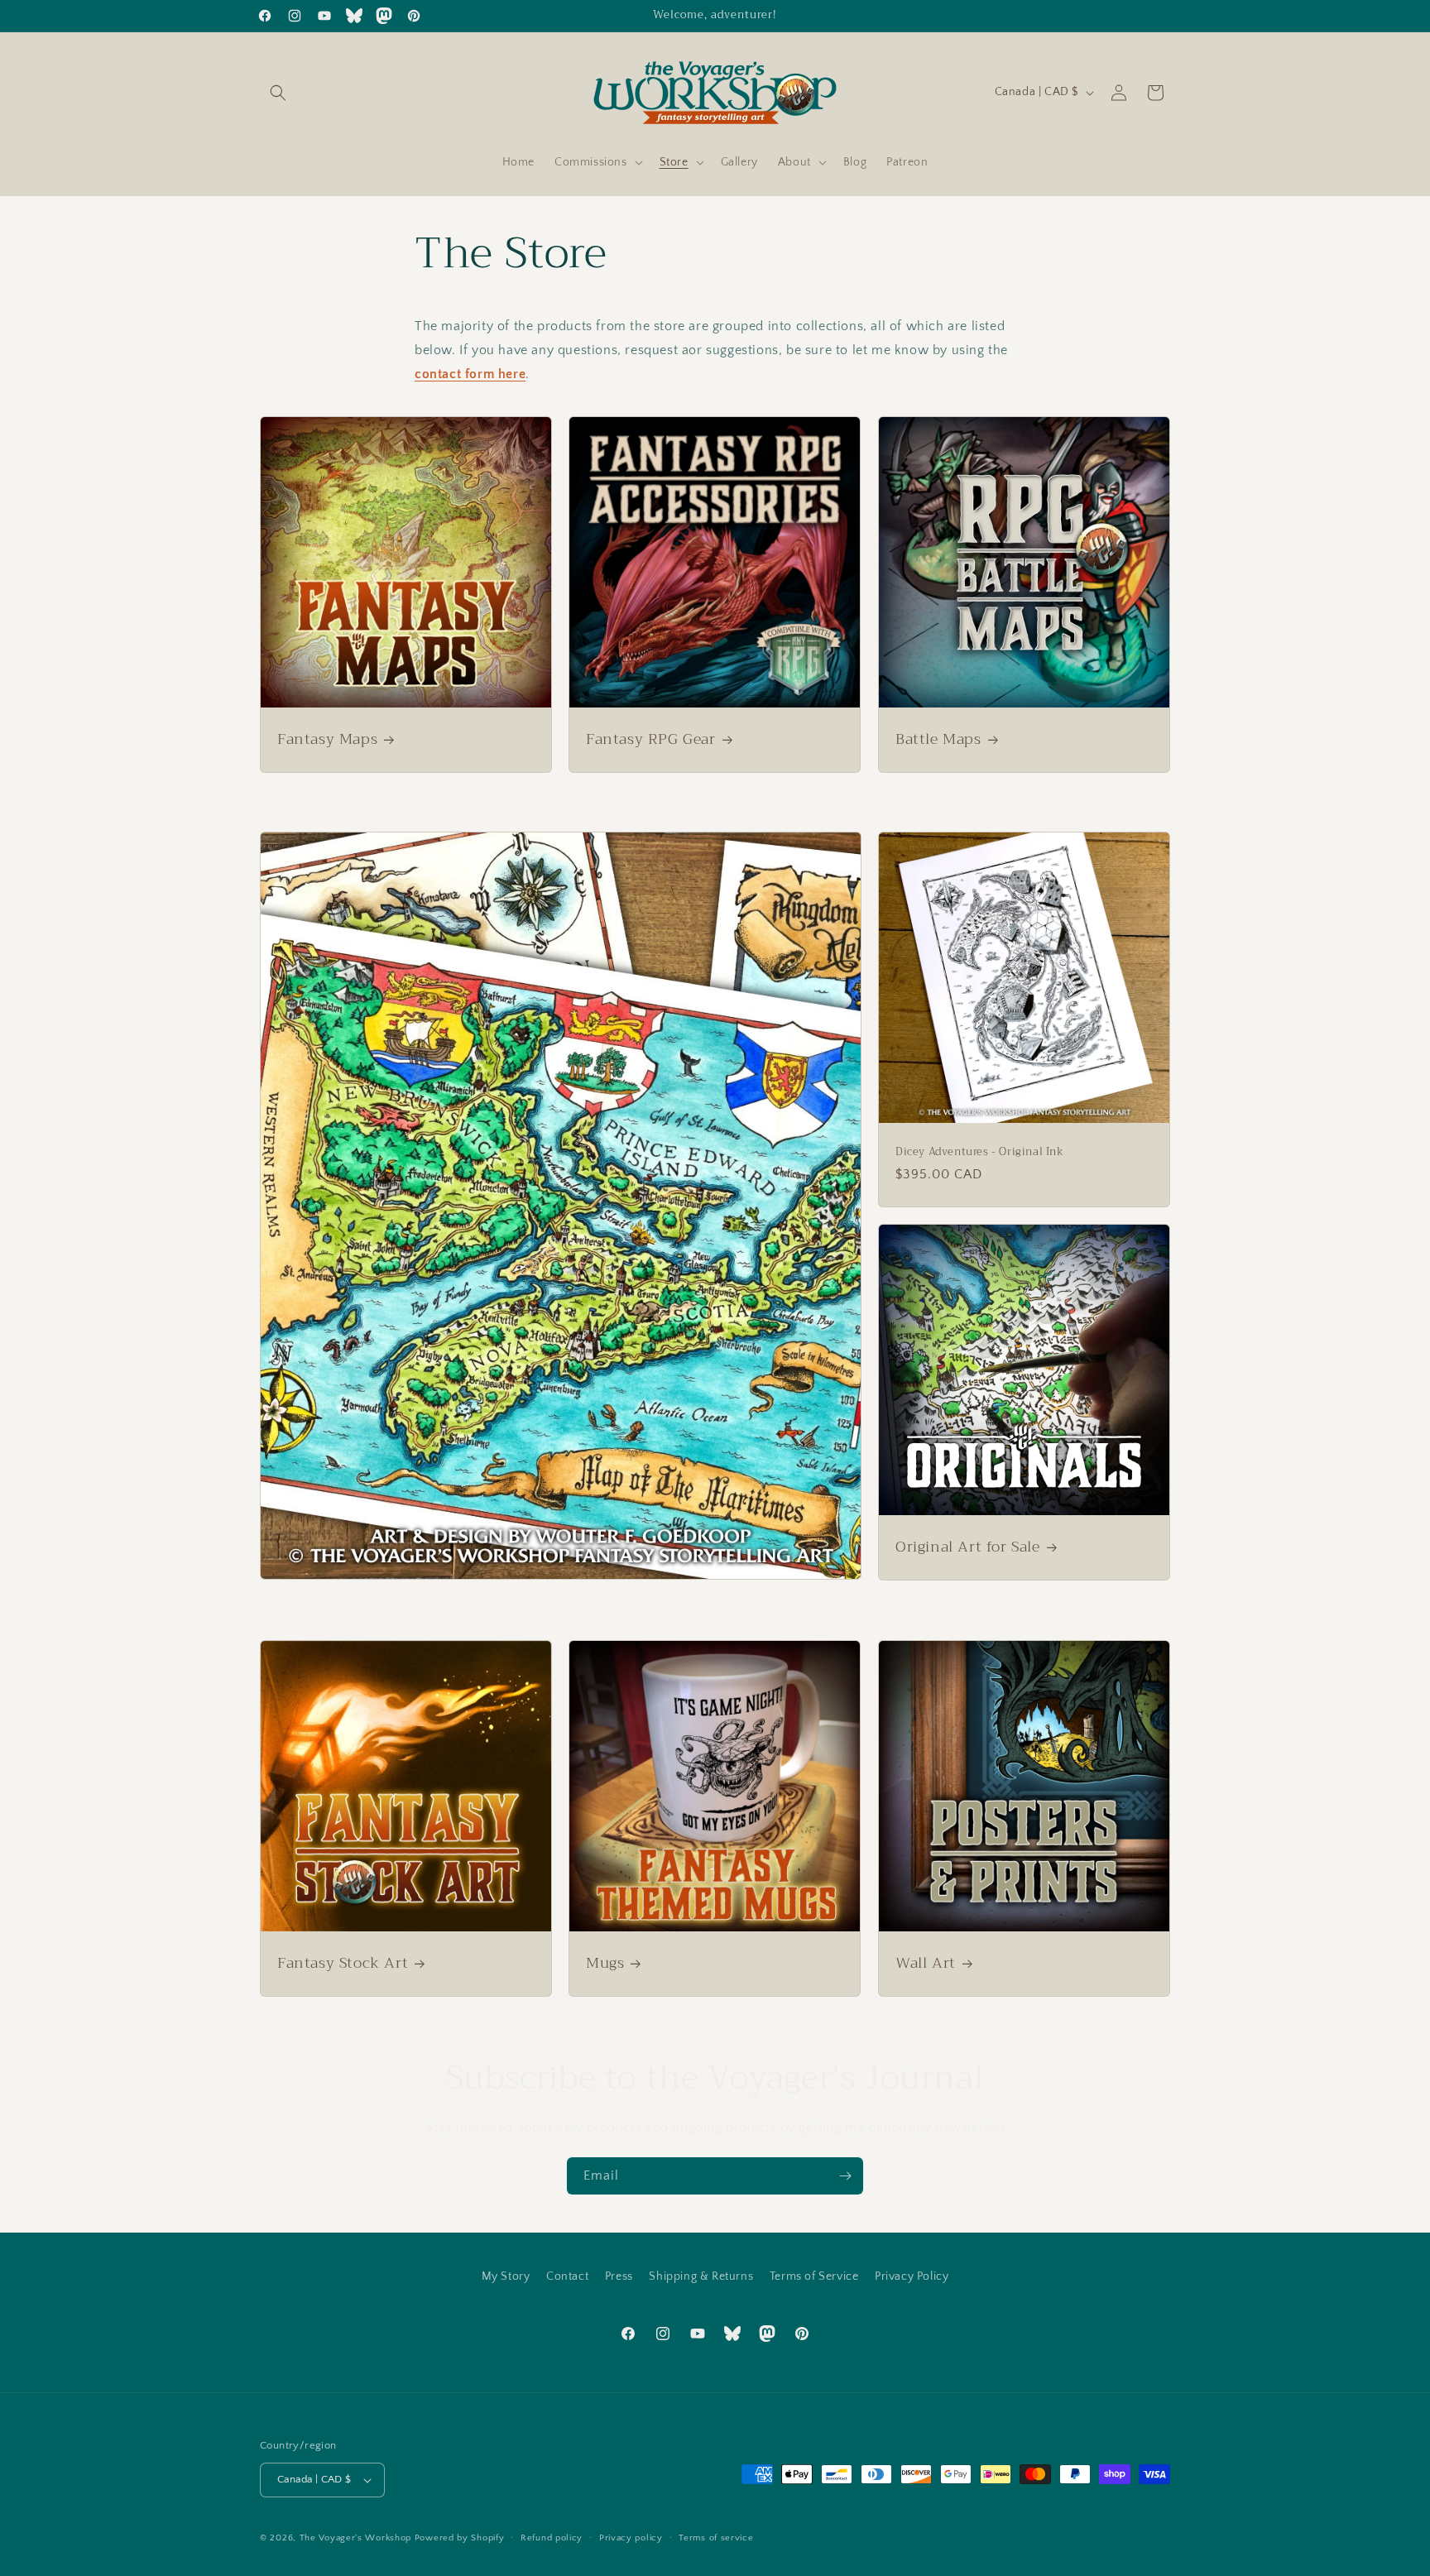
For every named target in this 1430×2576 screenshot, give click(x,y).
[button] (278, 93)
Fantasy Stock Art (343, 1963)
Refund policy (552, 2538)
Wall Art (926, 1963)
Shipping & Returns (701, 2276)
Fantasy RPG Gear (651, 739)
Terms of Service (814, 2276)
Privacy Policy (912, 2276)
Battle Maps (938, 739)
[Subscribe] (845, 2176)
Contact (567, 2276)
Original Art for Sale (968, 1547)
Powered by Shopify (460, 2538)
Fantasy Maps (327, 739)
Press (619, 2276)
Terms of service (716, 2538)
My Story (506, 2276)
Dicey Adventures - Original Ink (980, 1153)
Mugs (605, 1963)
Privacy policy (631, 2538)
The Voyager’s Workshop (355, 2538)
